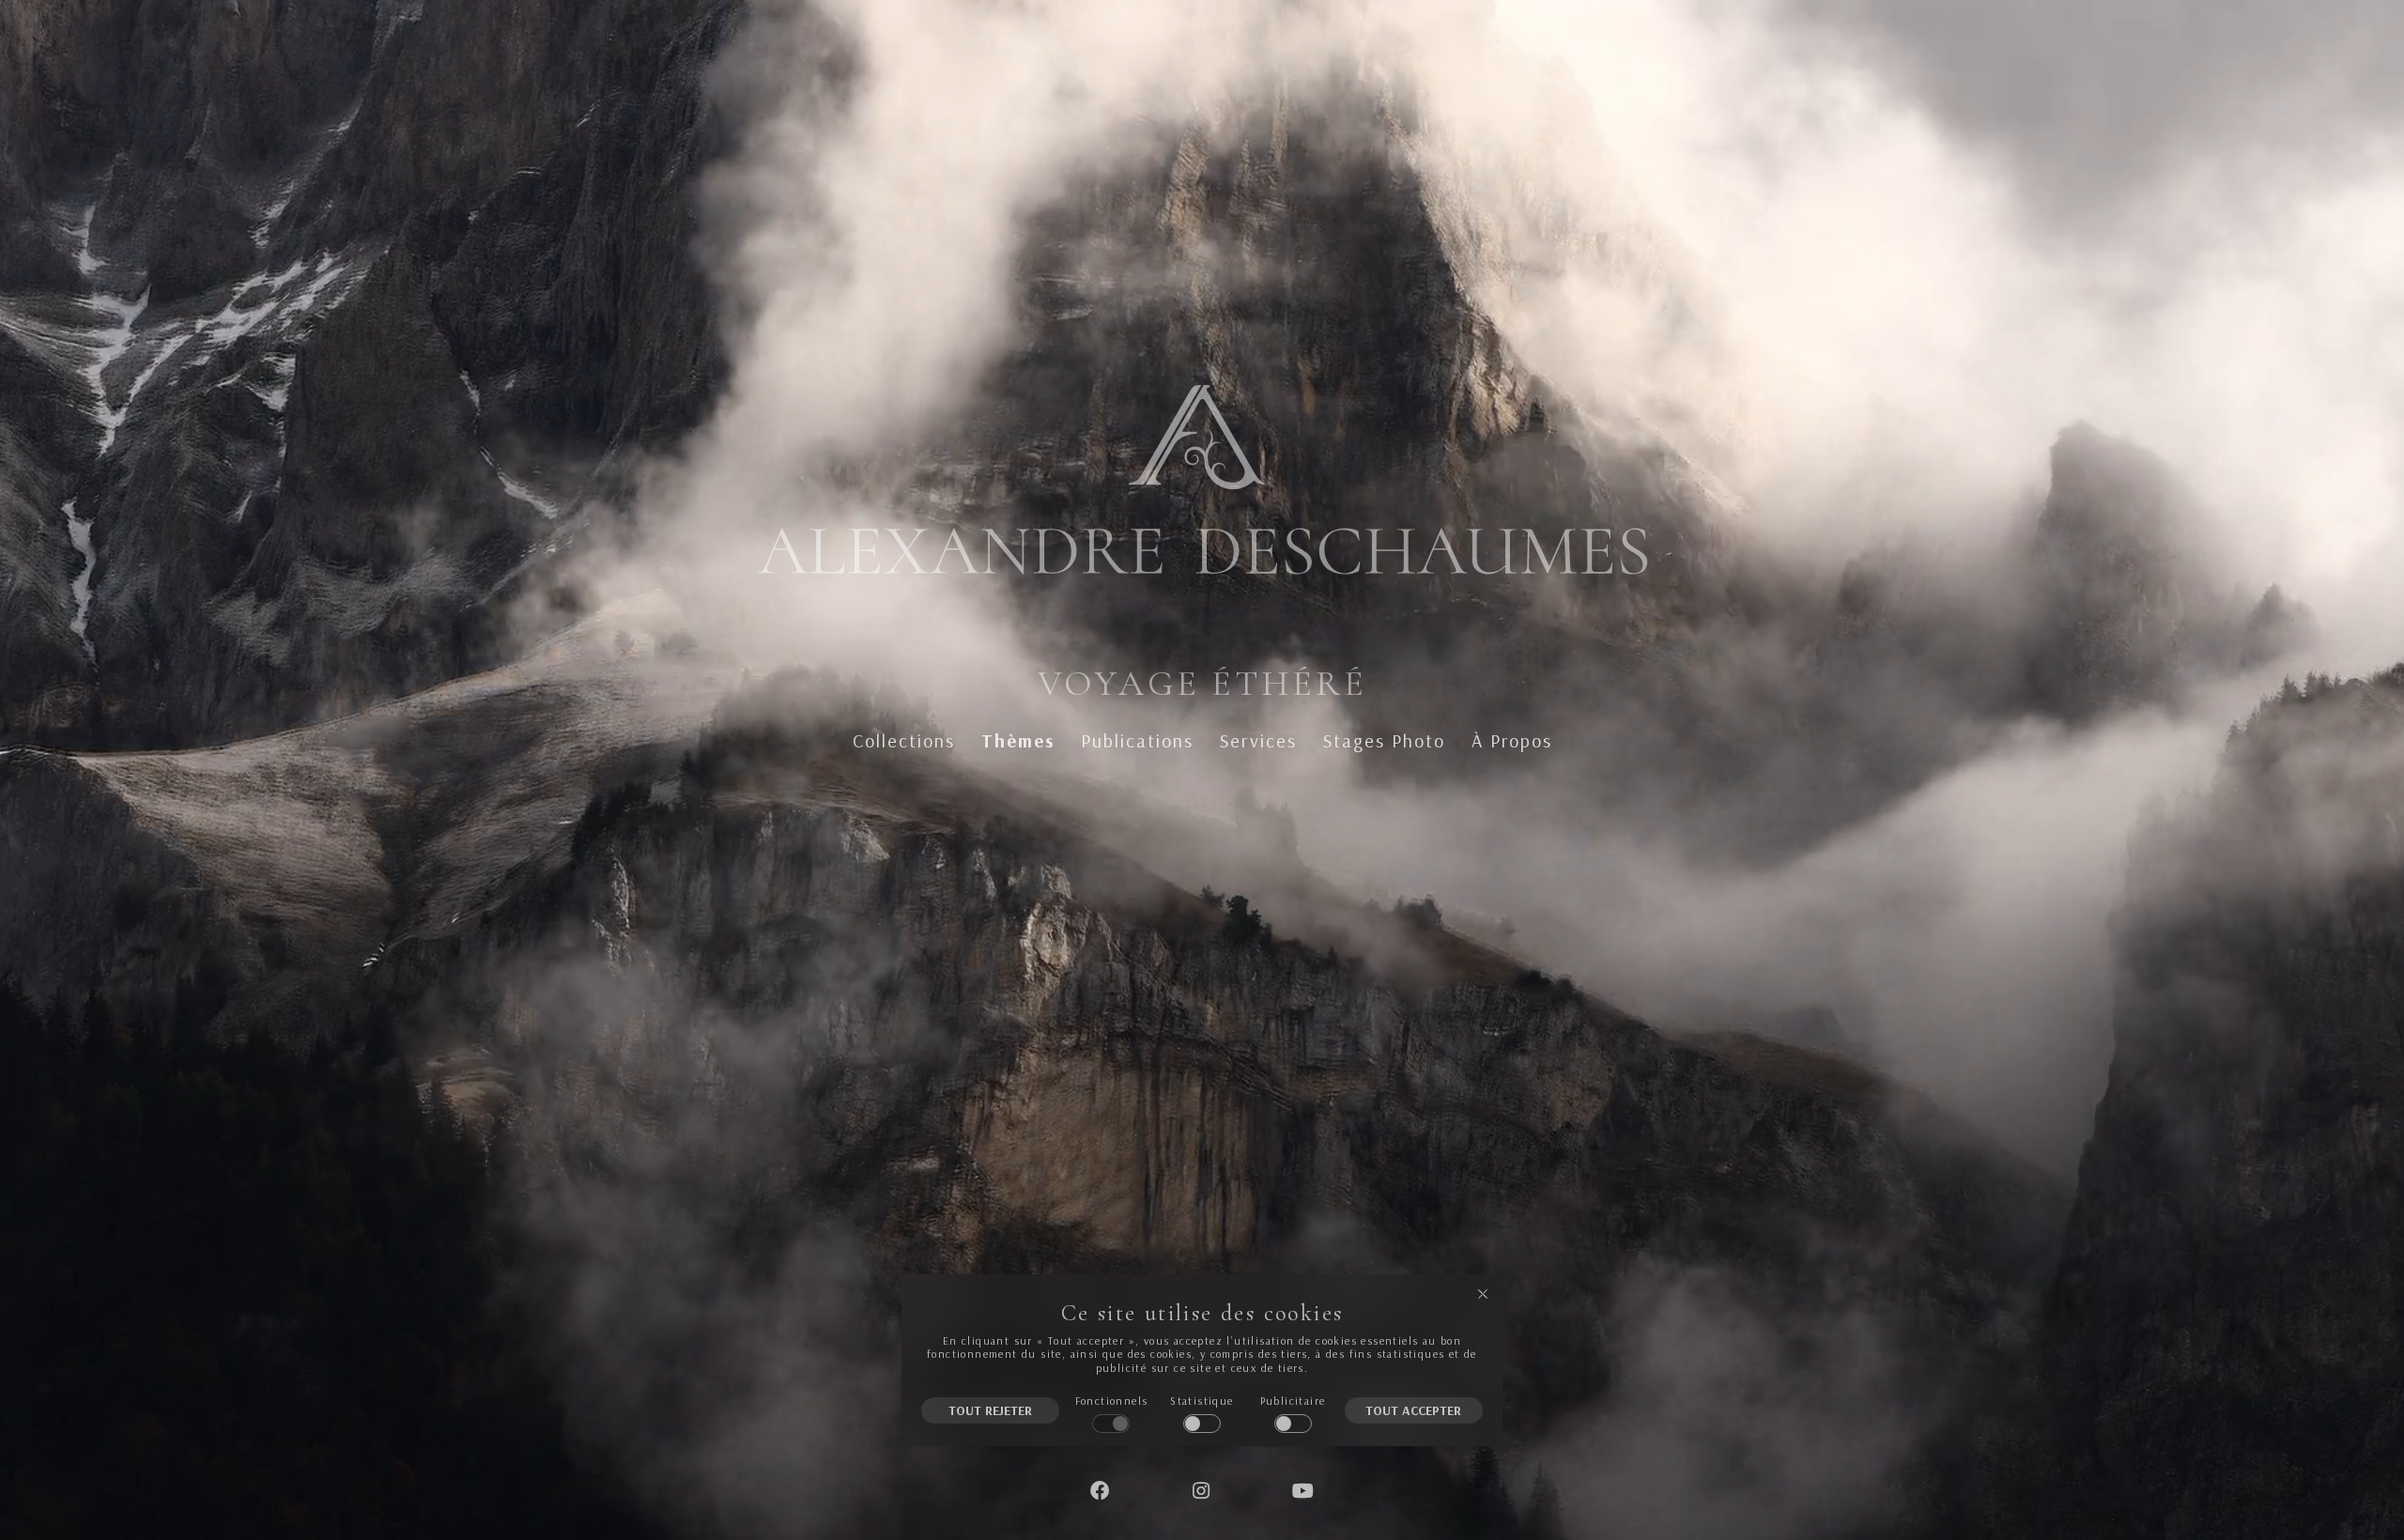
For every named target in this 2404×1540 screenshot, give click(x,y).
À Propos (1512, 741)
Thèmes (1018, 741)
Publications (1137, 741)
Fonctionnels (1112, 1401)
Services (1258, 741)
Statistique (1202, 1401)
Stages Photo (1384, 741)
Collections (904, 741)
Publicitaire (1293, 1401)
